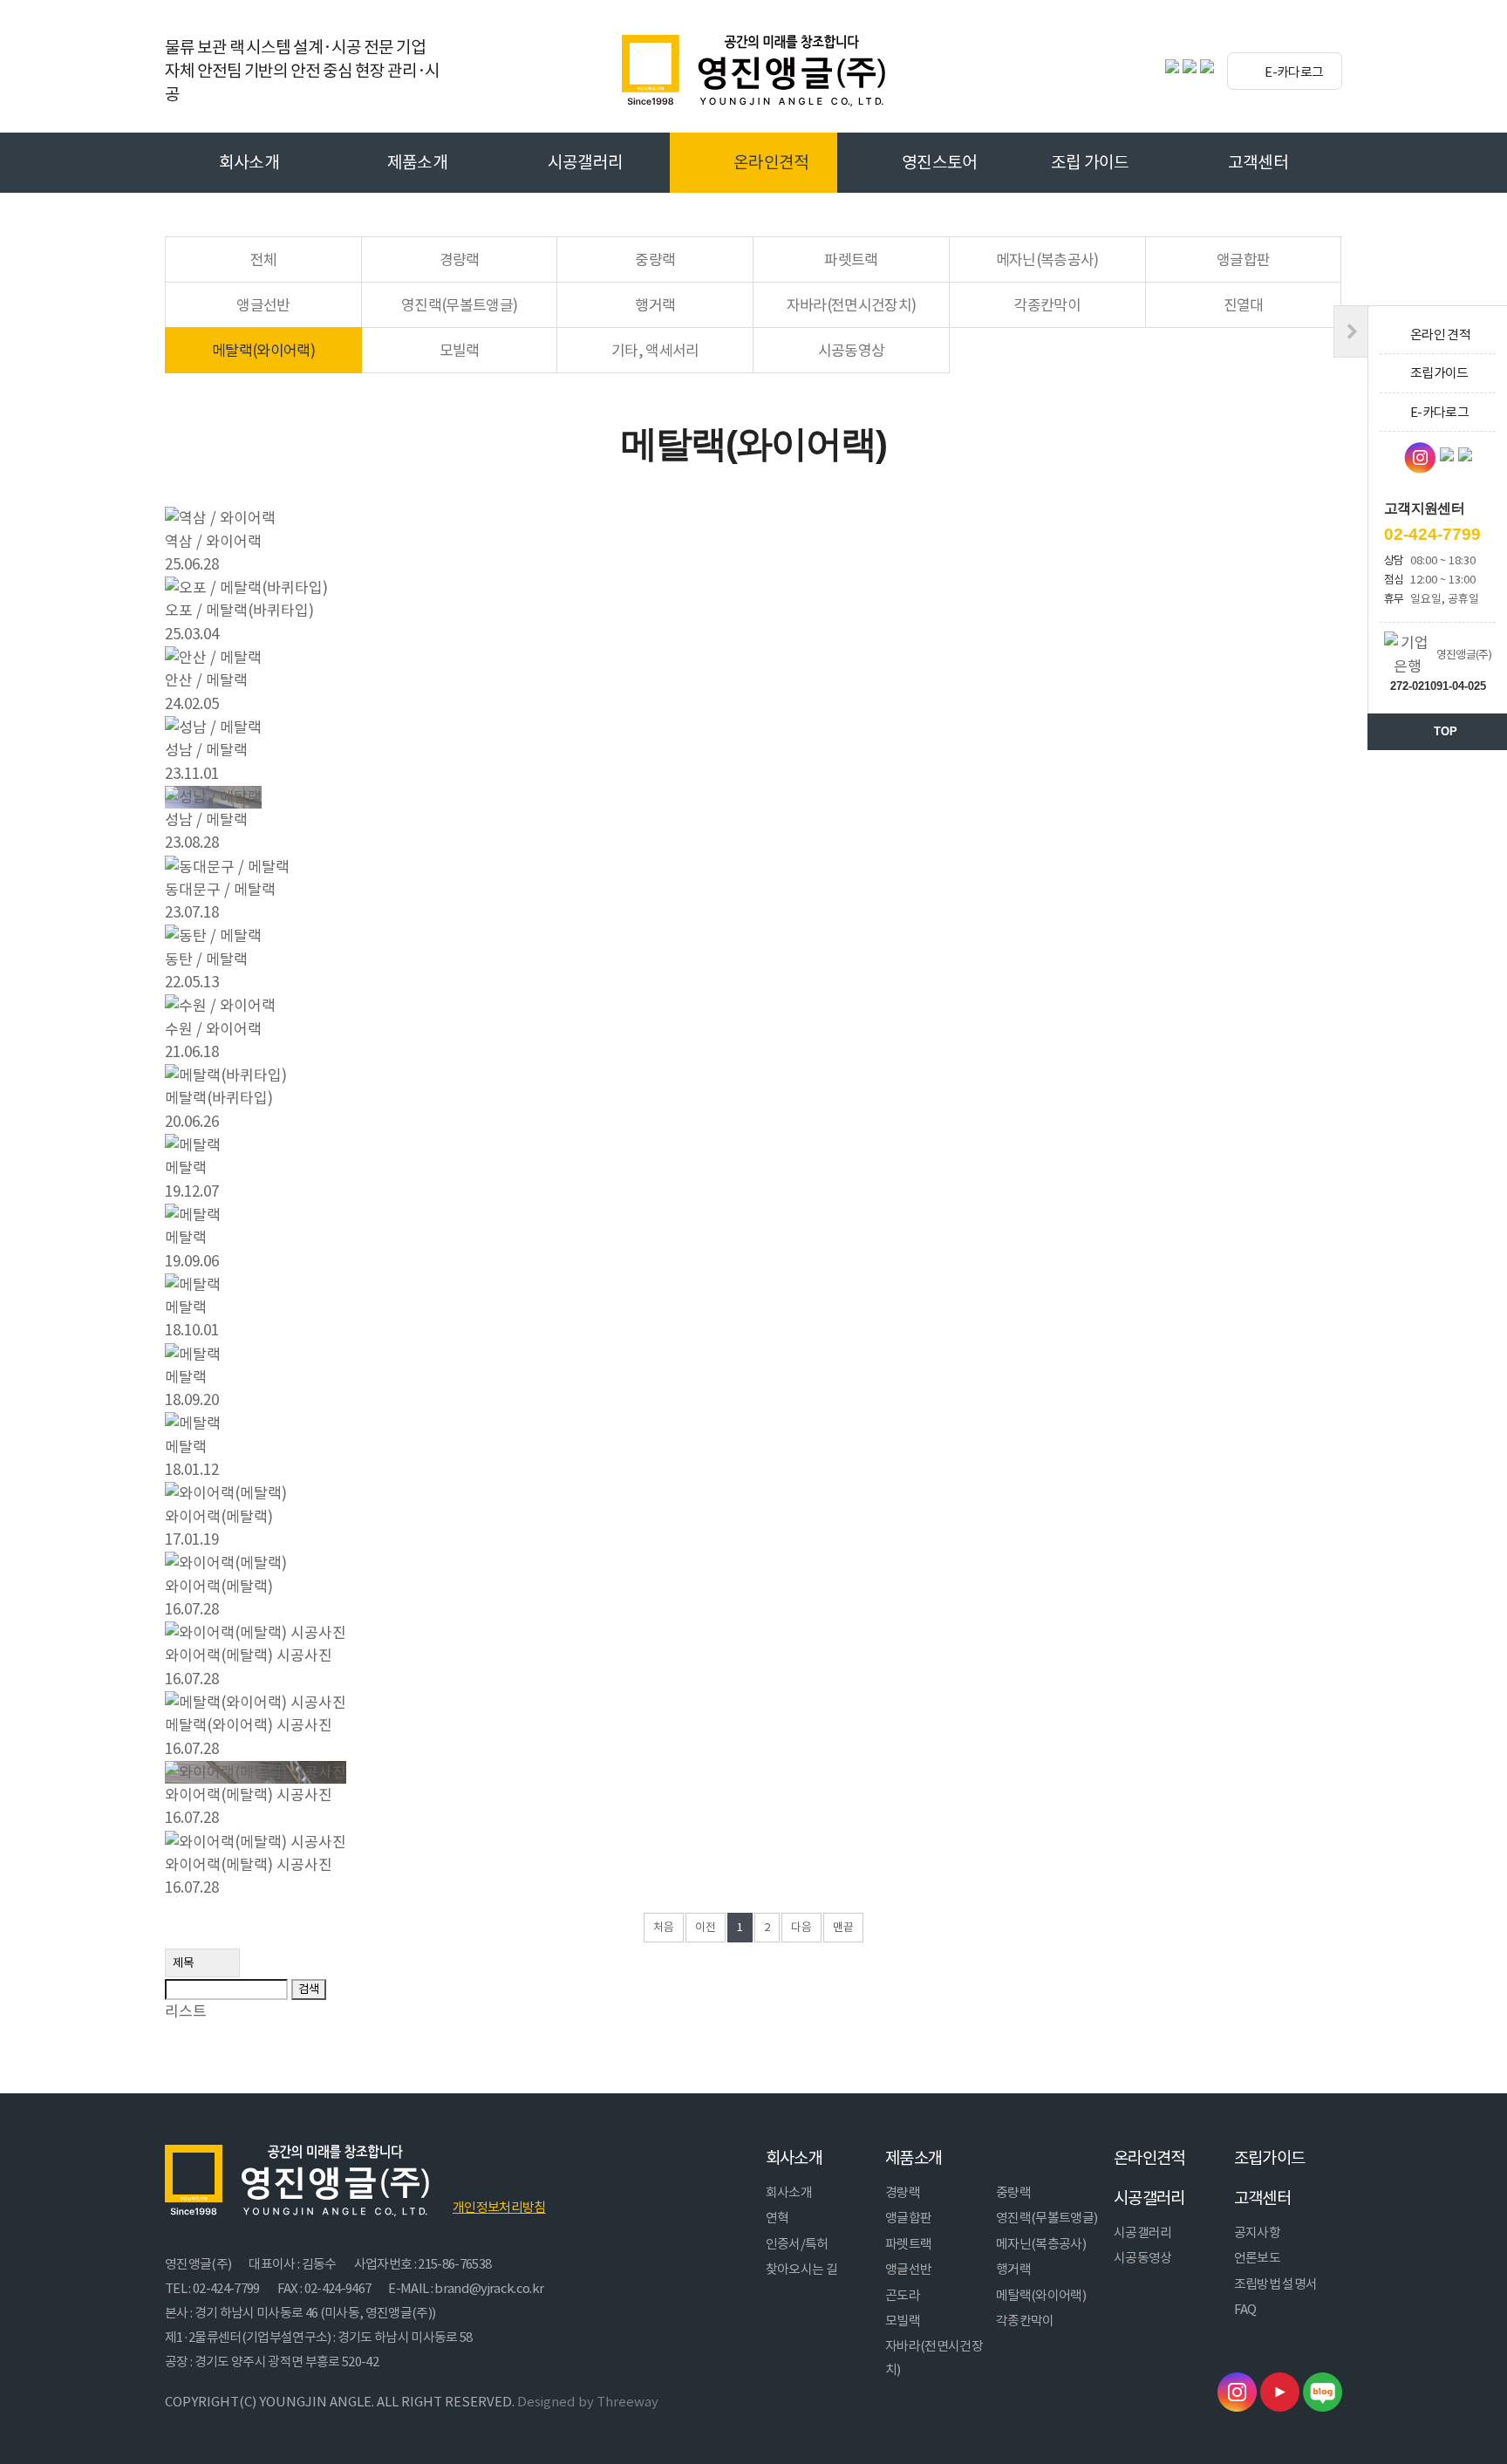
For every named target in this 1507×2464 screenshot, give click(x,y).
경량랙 (460, 260)
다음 (801, 1927)
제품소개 (417, 162)
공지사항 (1257, 2232)
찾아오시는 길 (801, 2269)
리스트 (186, 2011)
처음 (664, 1927)
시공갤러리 (586, 162)
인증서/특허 (797, 2244)
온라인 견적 (1440, 334)
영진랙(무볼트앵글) (459, 305)
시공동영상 (852, 351)
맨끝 (843, 1927)
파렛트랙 (851, 260)
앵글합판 (1243, 260)
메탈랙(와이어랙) (263, 351)
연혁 (777, 2218)
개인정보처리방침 (499, 2207)
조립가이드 (1270, 2158)
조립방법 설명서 (1276, 2284)
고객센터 (1258, 162)
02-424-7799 (1432, 534)
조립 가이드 (1090, 162)
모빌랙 (460, 351)
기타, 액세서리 (655, 351)
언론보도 (1257, 2258)
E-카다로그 (1293, 72)
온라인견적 (771, 162)
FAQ (1245, 2309)
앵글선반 (263, 305)
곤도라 (903, 2295)
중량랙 (655, 260)
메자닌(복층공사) (1047, 260)
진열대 (1244, 305)
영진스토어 (940, 162)
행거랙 (655, 305)
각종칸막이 (1047, 305)
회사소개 (249, 162)
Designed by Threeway (588, 2402)
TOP (1446, 731)
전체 (264, 260)
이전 (706, 1927)
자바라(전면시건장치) (852, 305)
